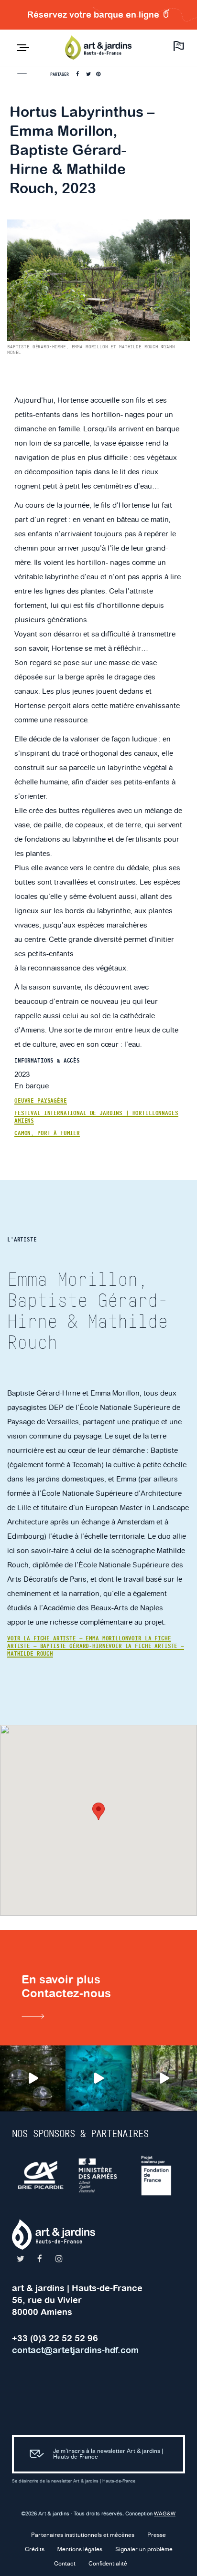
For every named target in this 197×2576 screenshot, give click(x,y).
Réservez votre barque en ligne (94, 15)
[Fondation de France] (157, 2175)
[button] (98, 1811)
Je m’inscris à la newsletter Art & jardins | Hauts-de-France (108, 2454)
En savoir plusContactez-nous (66, 1986)
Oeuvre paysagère (41, 1101)
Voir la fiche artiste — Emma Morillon (68, 1638)
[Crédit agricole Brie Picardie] (41, 2175)
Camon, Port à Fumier (47, 1133)
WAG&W (165, 2514)
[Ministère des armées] (99, 2175)
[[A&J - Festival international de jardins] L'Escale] (33, 2078)
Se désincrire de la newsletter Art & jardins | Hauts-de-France (74, 2481)
